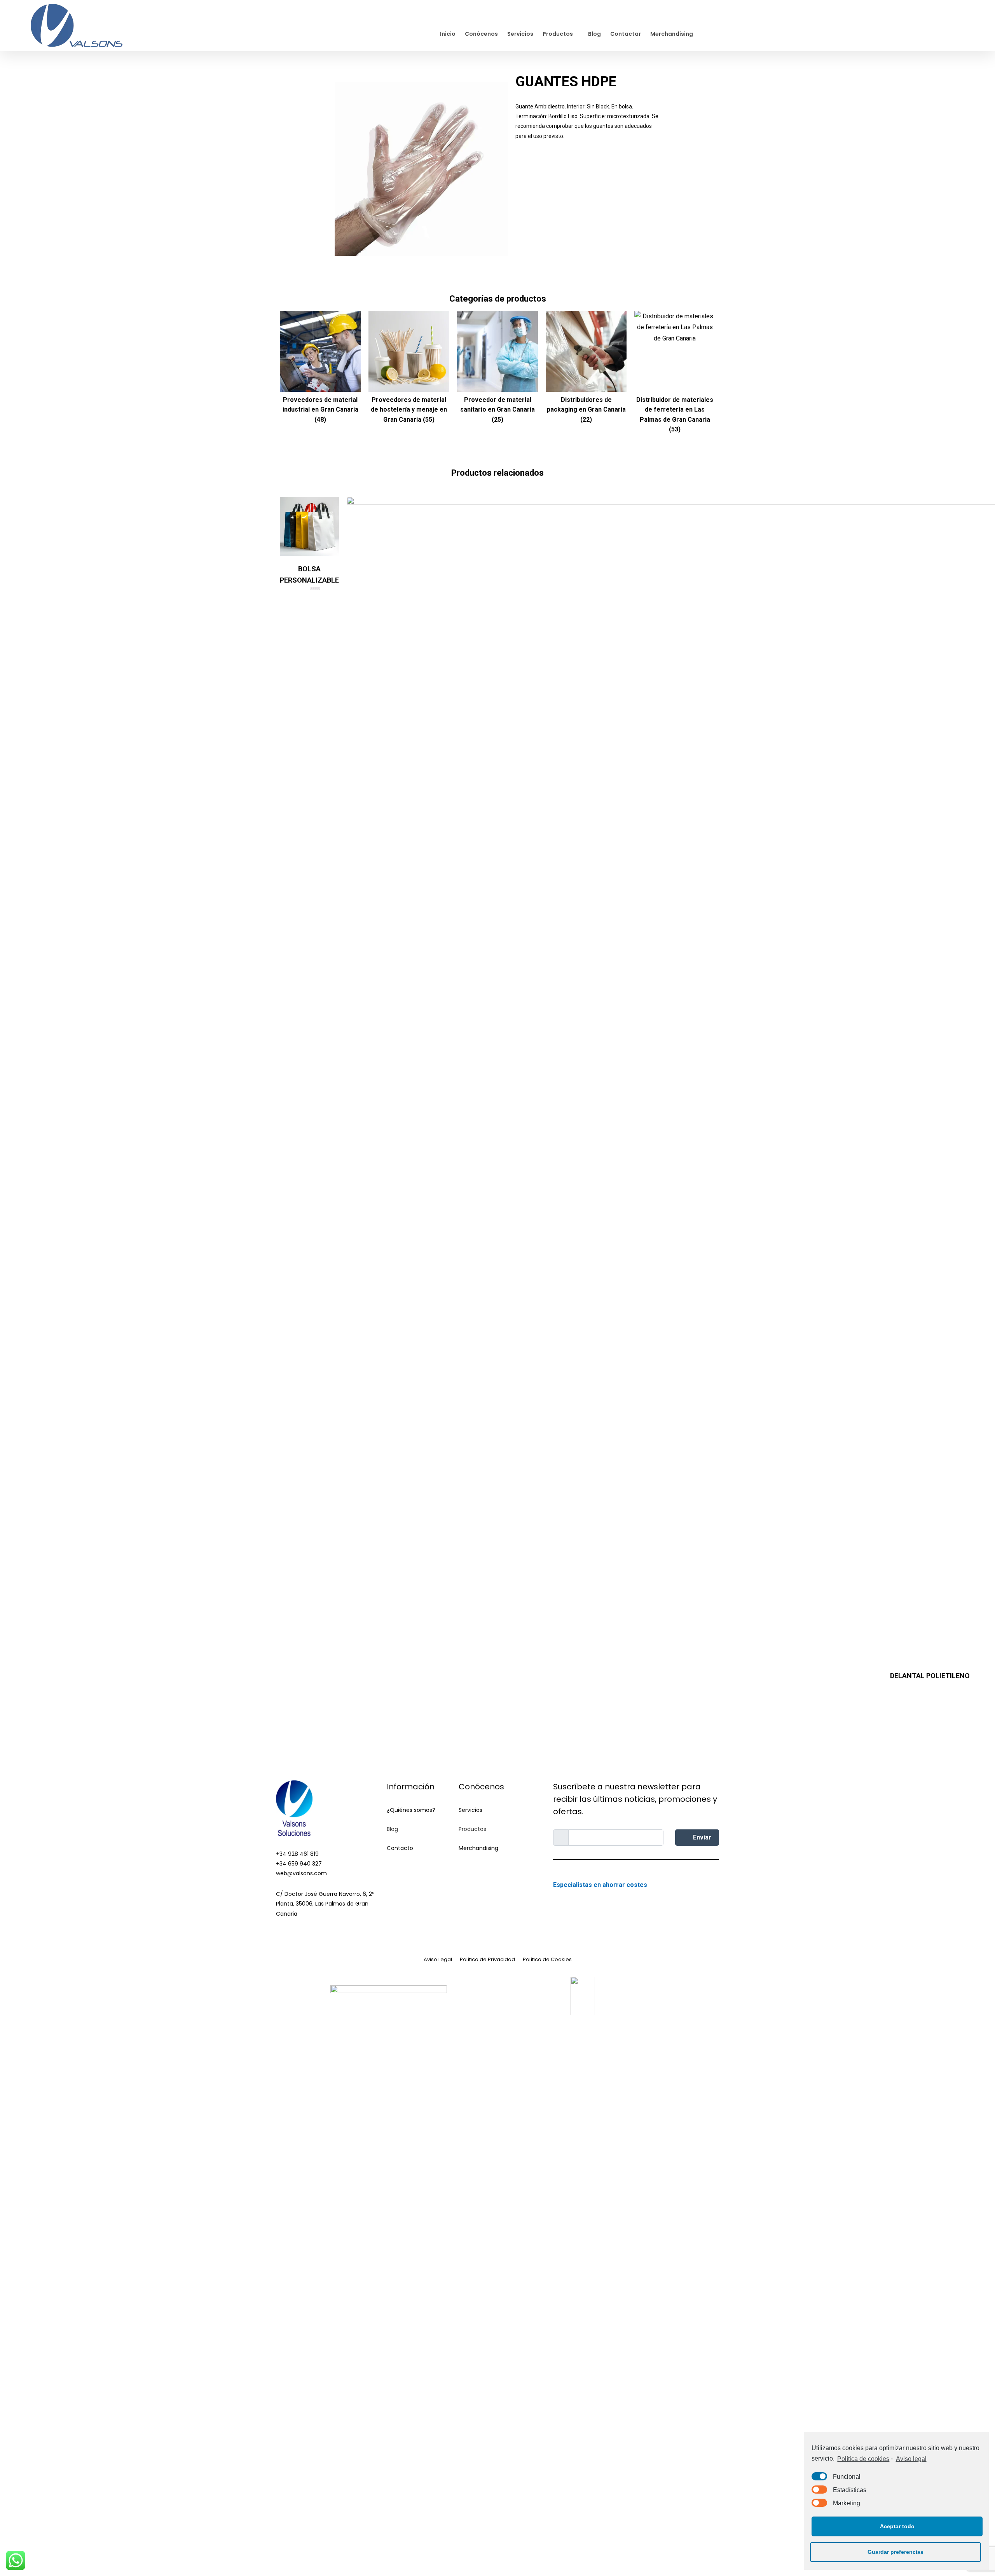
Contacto (400, 1848)
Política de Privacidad (487, 1959)
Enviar (701, 1837)
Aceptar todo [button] (897, 2526)
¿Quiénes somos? (411, 1810)
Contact (398, 1867)
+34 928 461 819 (297, 1854)
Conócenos (481, 34)
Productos (558, 34)
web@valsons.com (301, 1873)
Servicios (520, 34)
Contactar (626, 34)
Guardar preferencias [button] (895, 2552)
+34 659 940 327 (299, 1864)
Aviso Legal (438, 1959)
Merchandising (672, 34)
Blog (594, 34)
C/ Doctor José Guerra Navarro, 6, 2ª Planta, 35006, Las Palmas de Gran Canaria (325, 1904)
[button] (561, 164)
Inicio (448, 34)
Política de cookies (863, 2459)
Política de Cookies (547, 1959)
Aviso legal (911, 2459)
